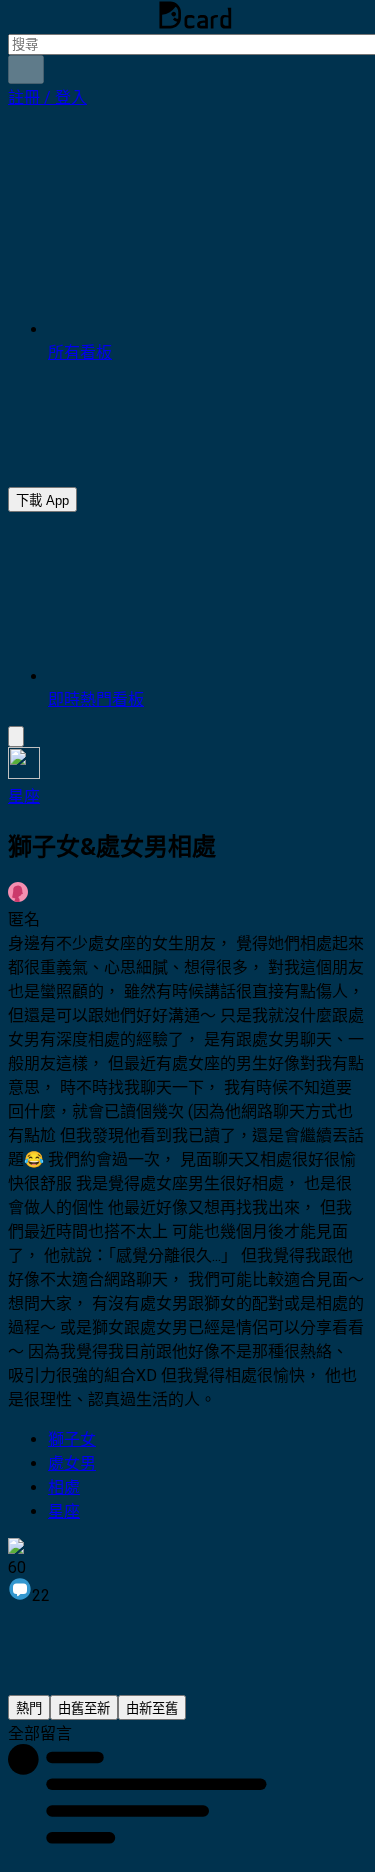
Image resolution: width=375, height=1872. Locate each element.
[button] (47, 97)
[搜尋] (26, 69)
